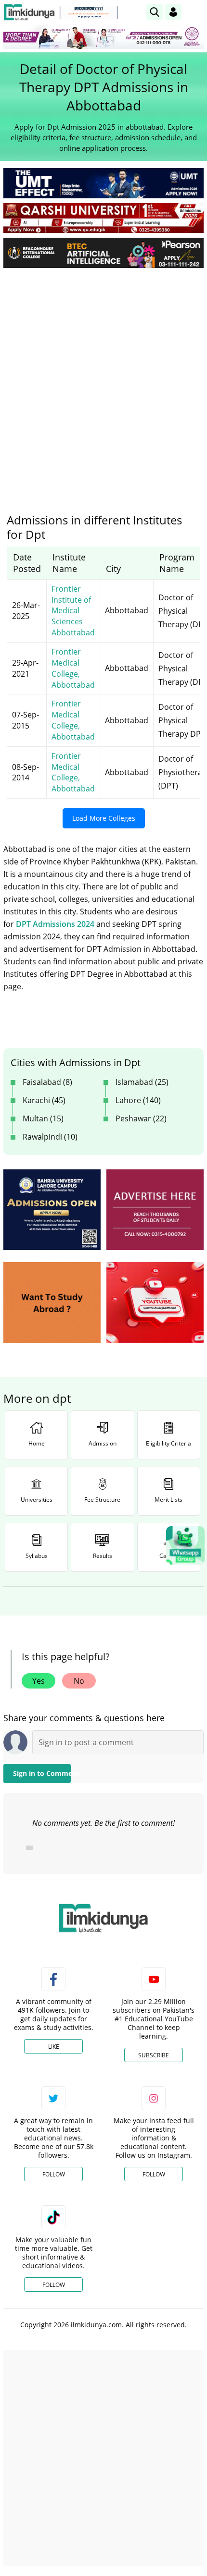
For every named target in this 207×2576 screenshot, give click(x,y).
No (79, 1681)
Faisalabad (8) (47, 1082)
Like (54, 2047)
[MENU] (196, 12)
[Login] (173, 12)
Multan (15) (43, 1118)
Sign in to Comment (42, 1773)
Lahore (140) (138, 1100)
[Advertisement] (103, 383)
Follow (54, 2174)
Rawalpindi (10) (50, 1137)
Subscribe (154, 2055)
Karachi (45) (44, 1100)
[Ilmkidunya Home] (29, 12)
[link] (89, 12)
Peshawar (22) (141, 1118)
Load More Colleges (104, 818)
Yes (39, 1681)
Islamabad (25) (142, 1082)
